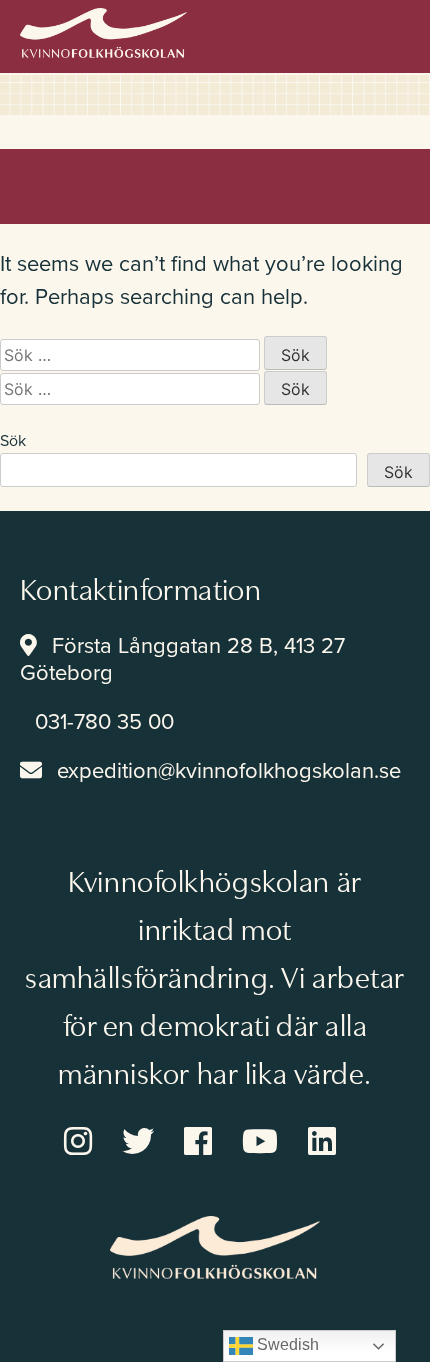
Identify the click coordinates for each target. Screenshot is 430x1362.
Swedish (286, 1344)
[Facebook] (213, 1148)
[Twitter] (153, 1148)
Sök (13, 441)
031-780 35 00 (104, 722)
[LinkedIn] (337, 1148)
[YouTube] (275, 1148)
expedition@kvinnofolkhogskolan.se (229, 771)
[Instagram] (93, 1148)
